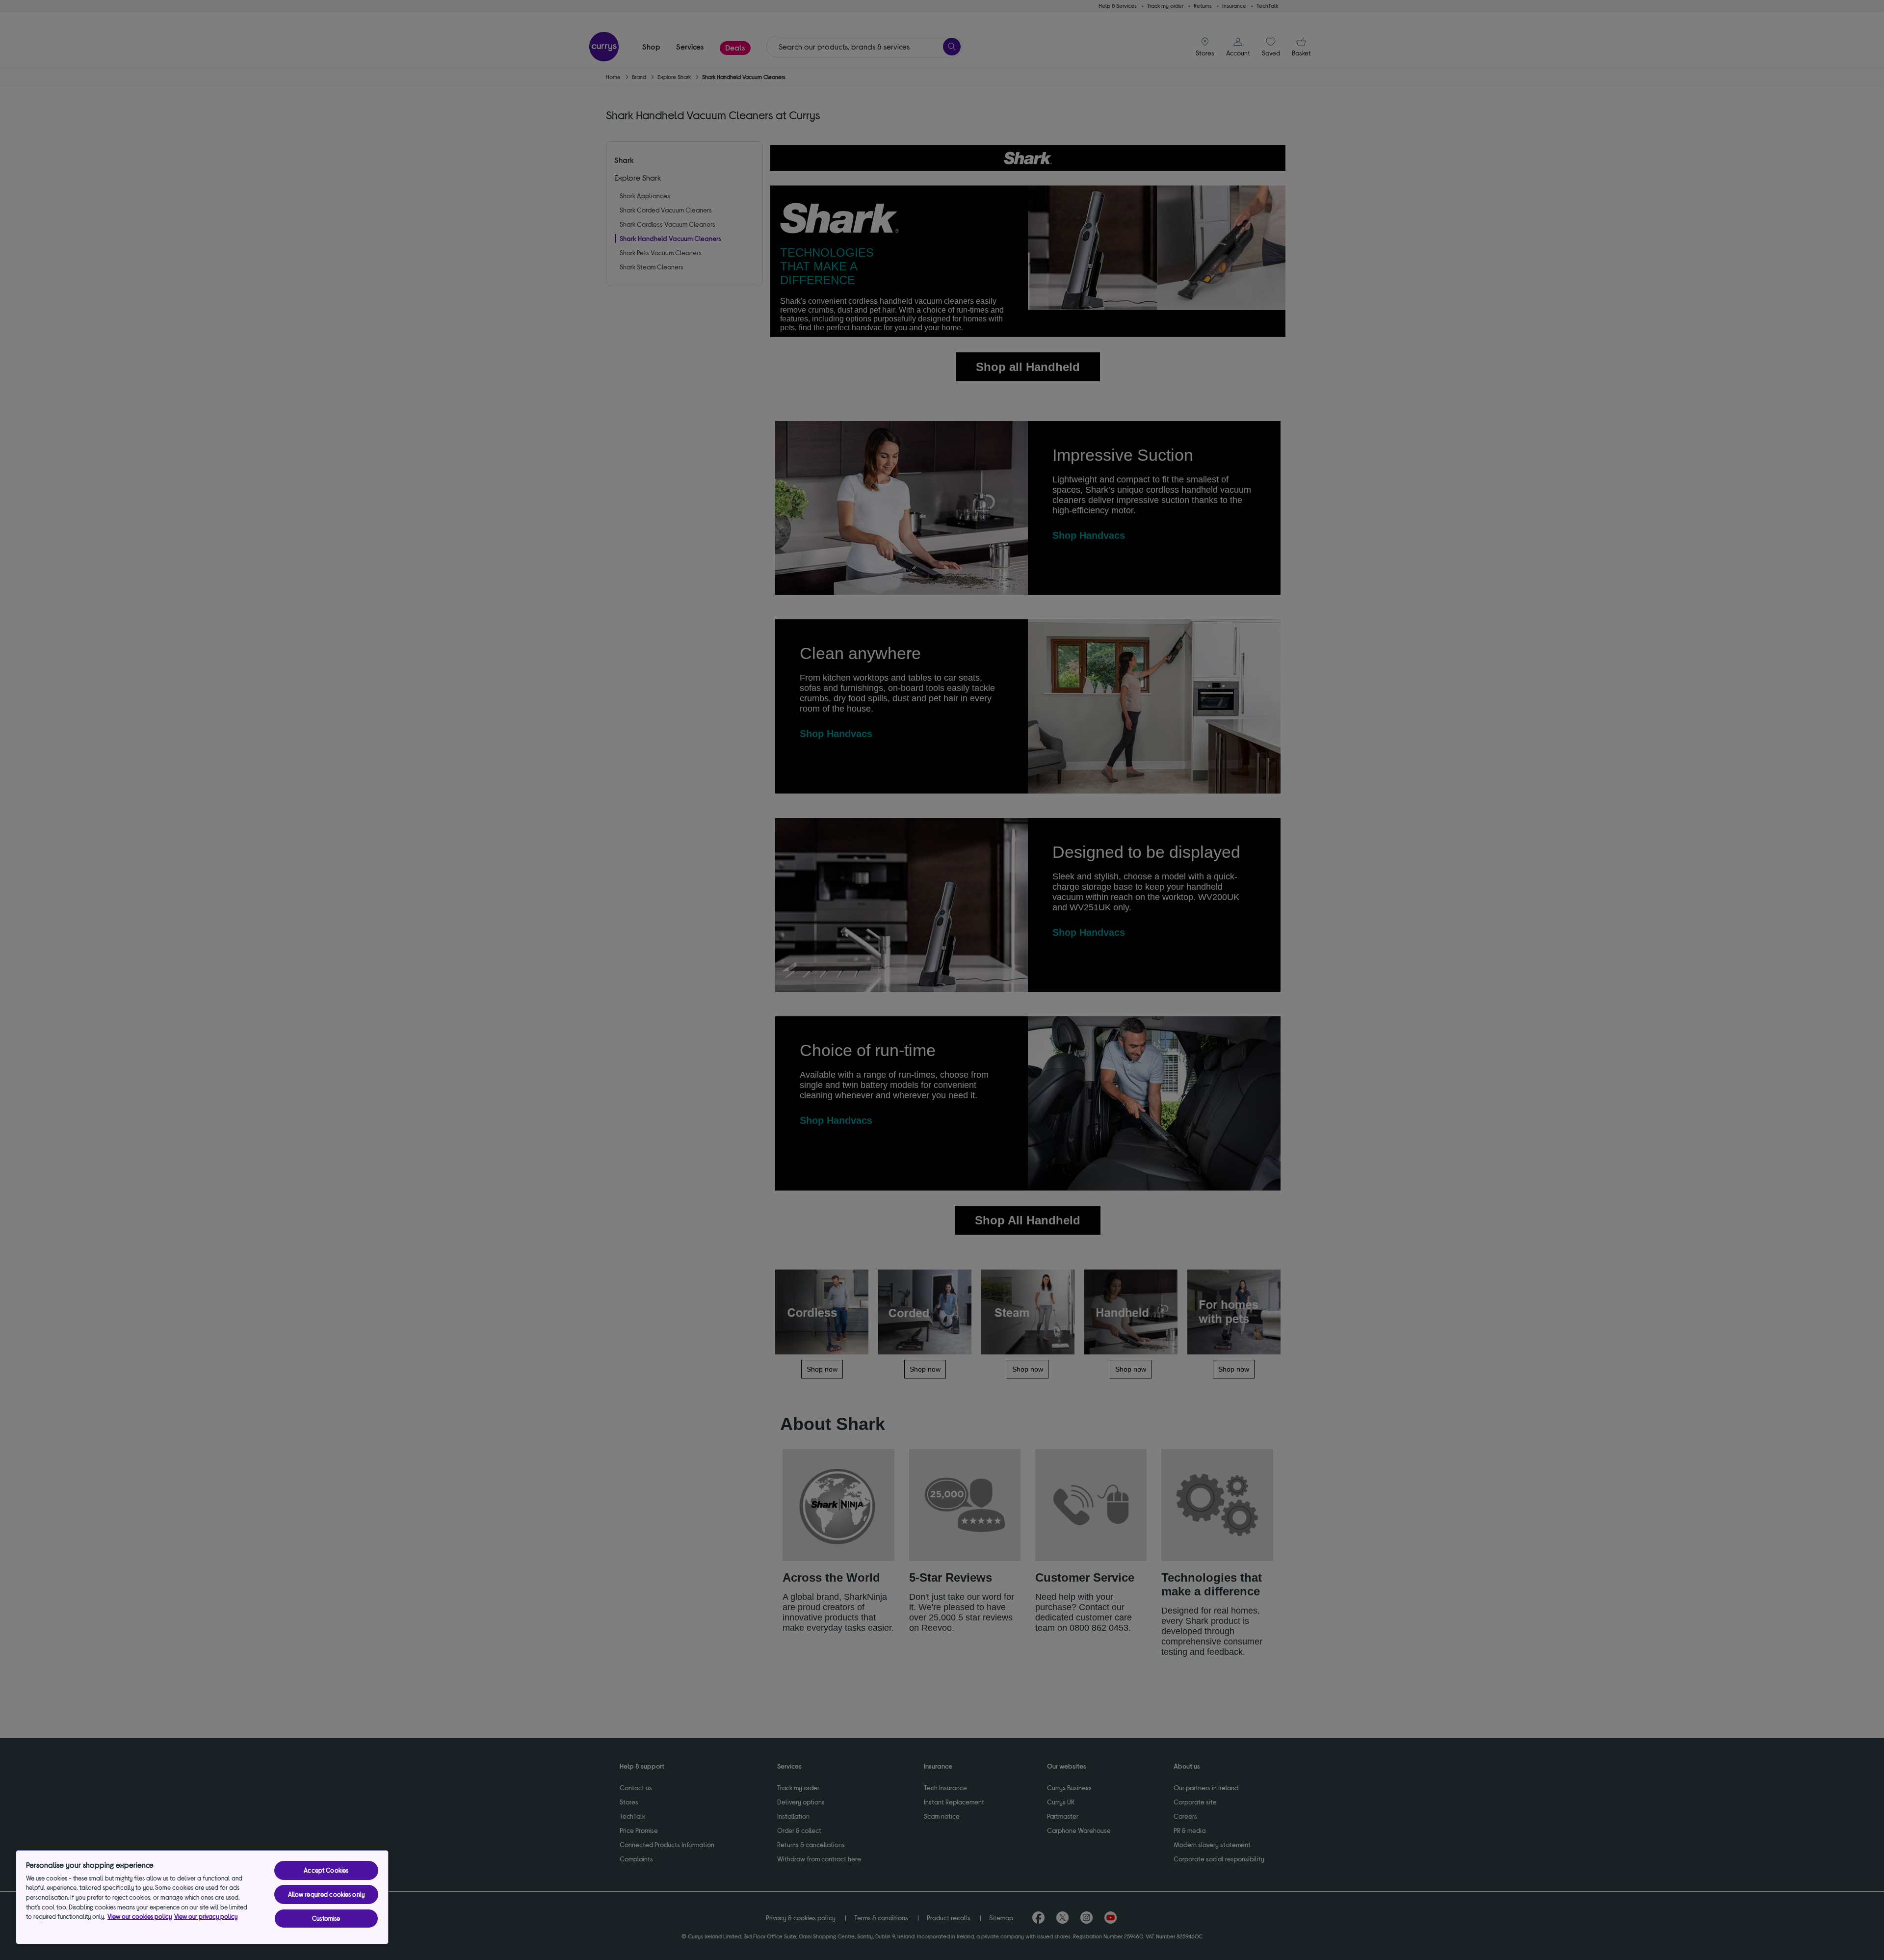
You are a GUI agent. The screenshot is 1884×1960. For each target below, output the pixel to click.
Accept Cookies (326, 1870)
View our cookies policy (140, 1916)
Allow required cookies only (327, 1894)
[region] (202, 1897)
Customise (326, 1918)
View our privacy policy (206, 1916)
